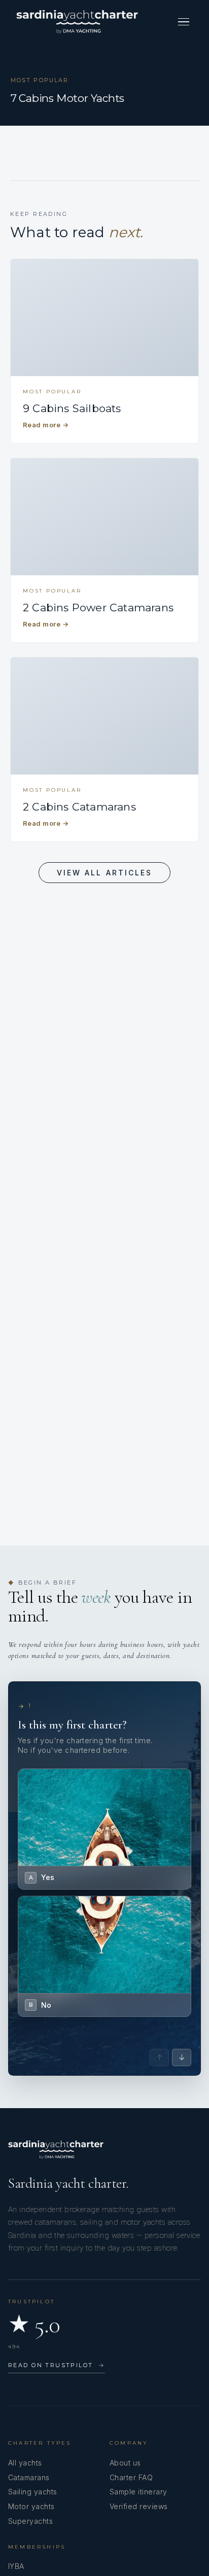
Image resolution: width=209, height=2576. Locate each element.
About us (125, 2463)
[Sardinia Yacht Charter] (77, 22)
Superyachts (30, 2521)
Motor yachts (31, 2506)
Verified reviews (139, 2506)
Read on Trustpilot (57, 2365)
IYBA (16, 2566)
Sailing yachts (33, 2492)
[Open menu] (184, 22)
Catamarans (29, 2477)
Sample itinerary (138, 2492)
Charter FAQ (131, 2477)
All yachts (25, 2463)
